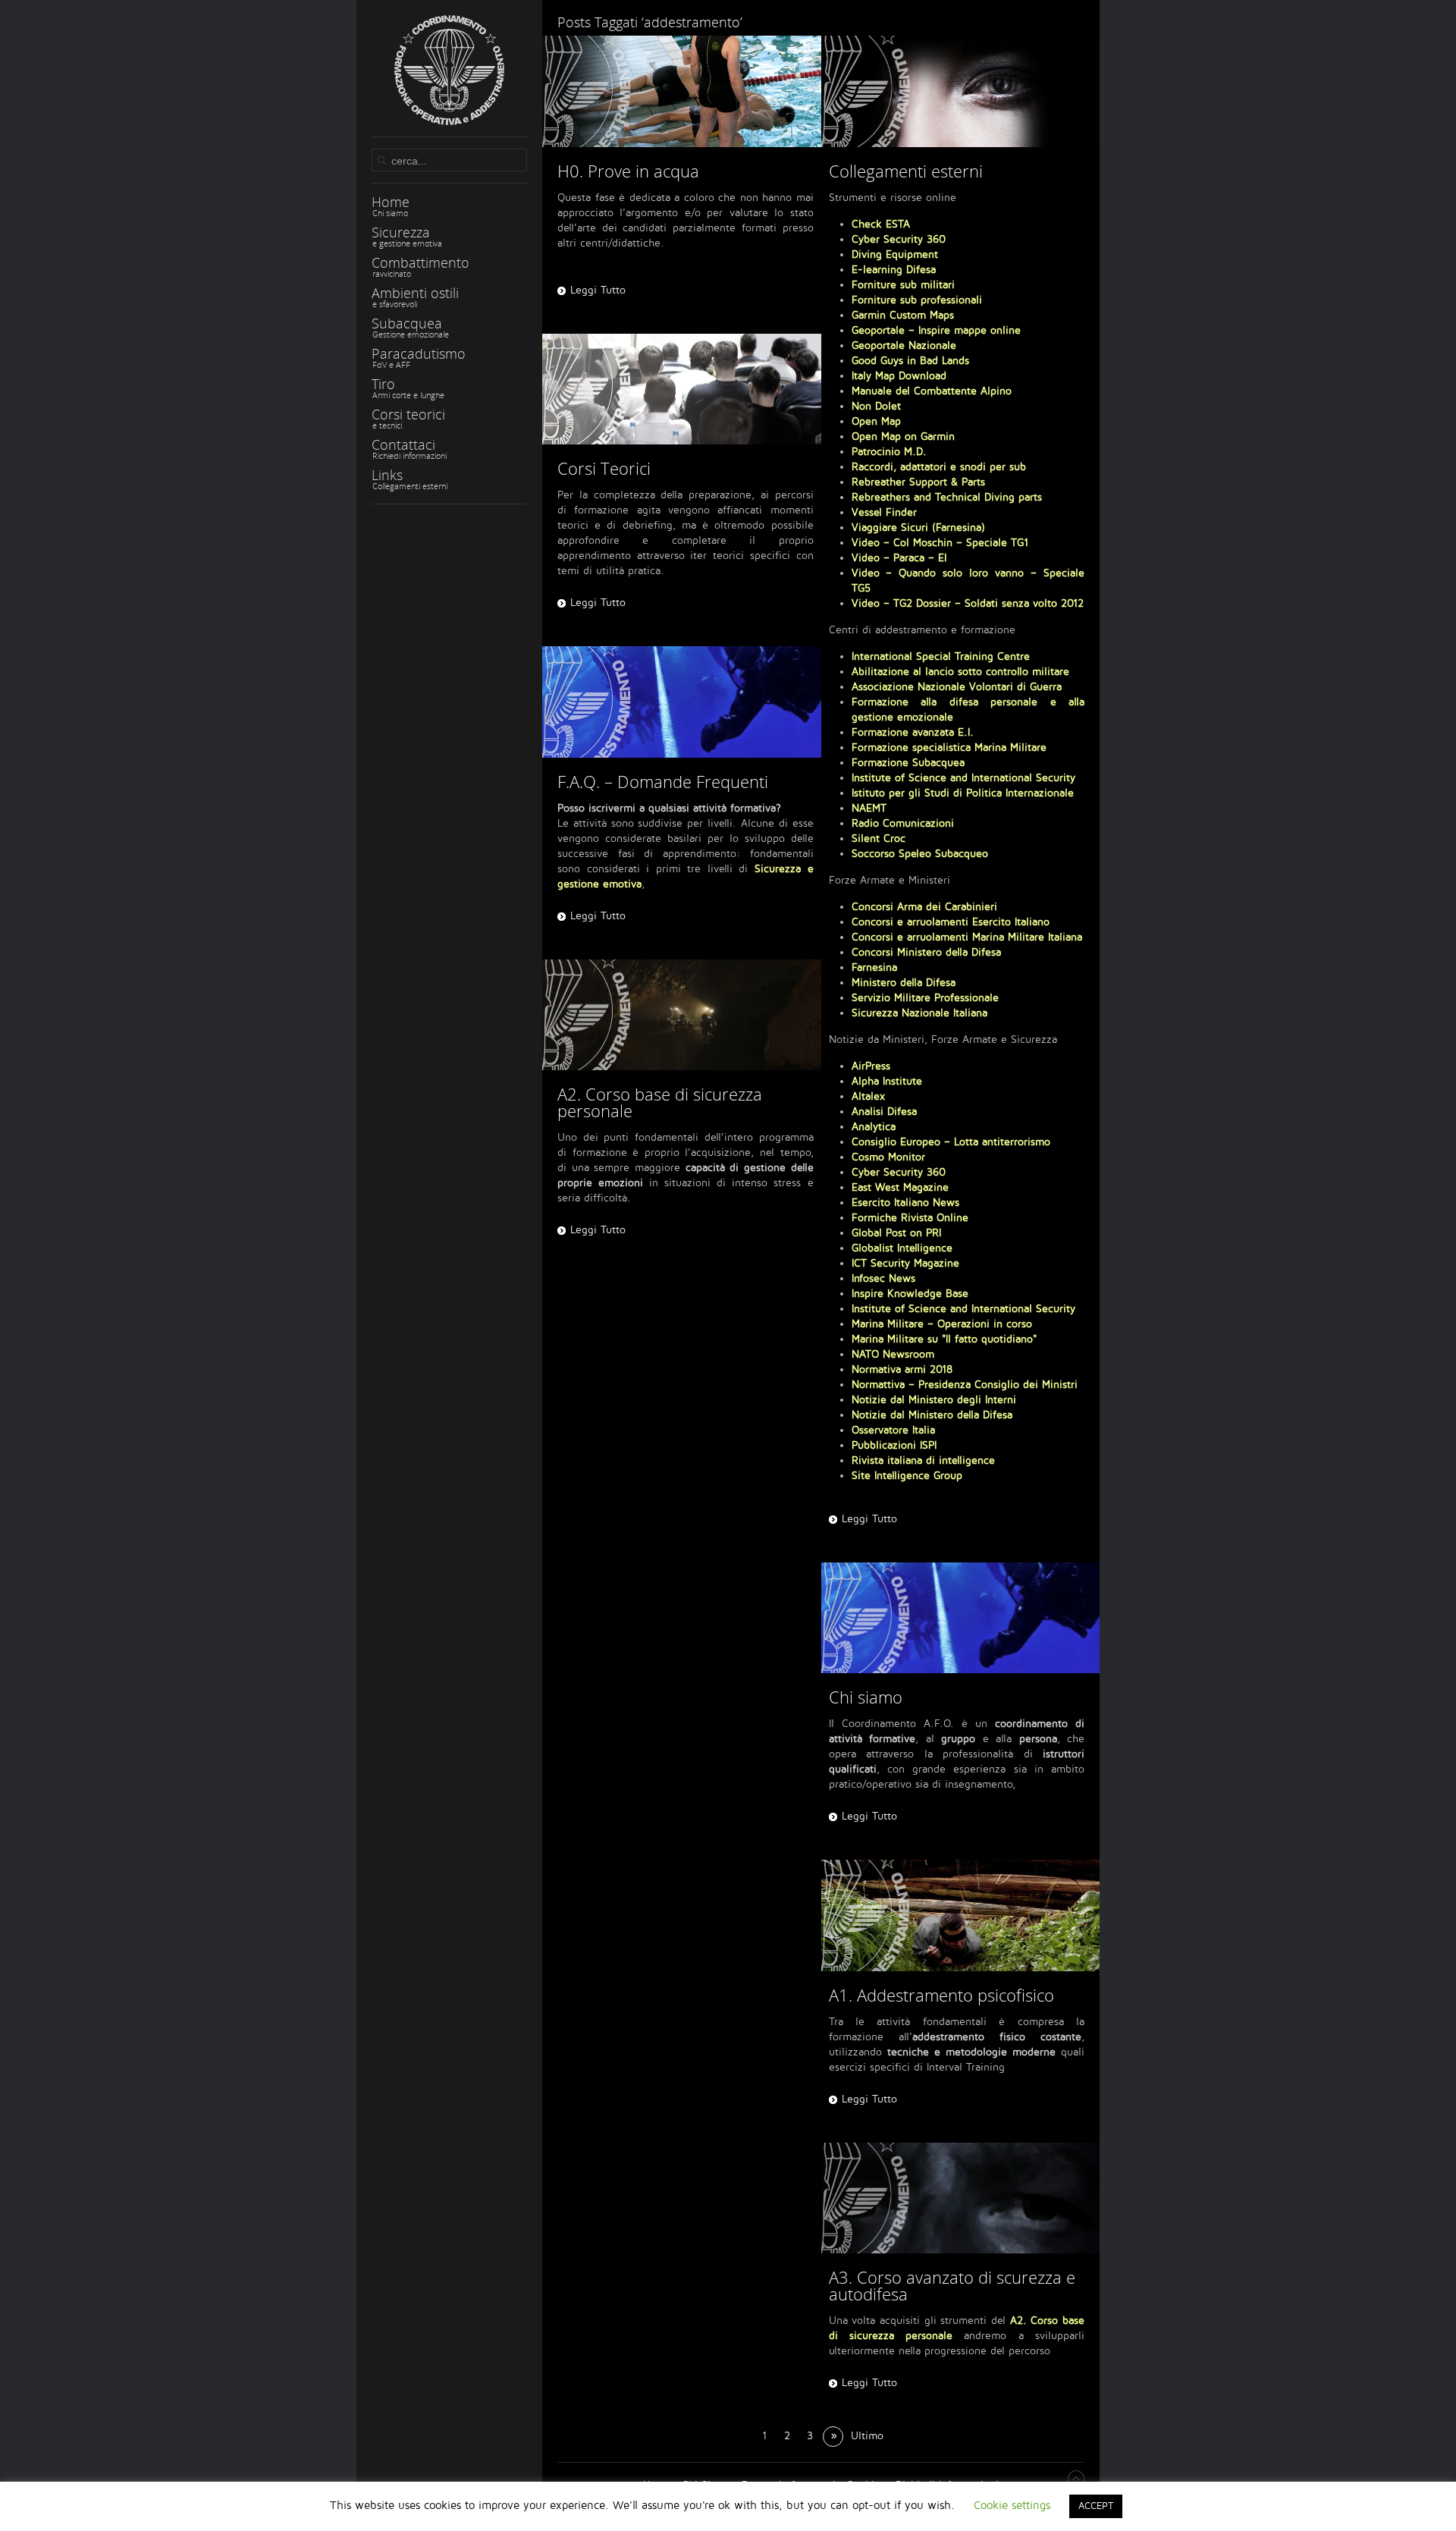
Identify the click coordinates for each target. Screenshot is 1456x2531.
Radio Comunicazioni (903, 823)
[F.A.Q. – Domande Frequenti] (682, 702)
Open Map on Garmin (903, 436)
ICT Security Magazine (905, 1263)
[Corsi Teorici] (682, 389)
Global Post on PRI (896, 1233)
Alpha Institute (887, 1081)
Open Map (876, 421)
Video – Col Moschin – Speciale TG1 (940, 543)
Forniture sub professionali (917, 300)
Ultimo (867, 2436)
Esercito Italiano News (905, 1203)
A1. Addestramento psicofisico (941, 1995)
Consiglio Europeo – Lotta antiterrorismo (951, 1142)
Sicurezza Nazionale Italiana (919, 1013)
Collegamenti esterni (906, 171)
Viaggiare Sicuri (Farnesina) (918, 528)
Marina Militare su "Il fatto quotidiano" (944, 1339)
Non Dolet (876, 406)
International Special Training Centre (941, 656)
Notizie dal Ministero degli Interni (934, 1400)
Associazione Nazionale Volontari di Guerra (957, 687)
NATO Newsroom (893, 1354)
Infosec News (883, 1278)
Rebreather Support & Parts (918, 482)
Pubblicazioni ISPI (894, 1445)
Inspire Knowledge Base (910, 1294)
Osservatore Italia (893, 1430)
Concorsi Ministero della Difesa (926, 952)
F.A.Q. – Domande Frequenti (663, 781)
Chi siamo (866, 1697)
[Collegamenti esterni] (961, 91)
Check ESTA (881, 224)
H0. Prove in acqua (628, 171)
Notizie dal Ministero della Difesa (932, 1415)
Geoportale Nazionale (904, 345)
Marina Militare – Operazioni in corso (942, 1324)
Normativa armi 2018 (902, 1369)
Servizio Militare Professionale (925, 998)
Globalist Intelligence (902, 1248)
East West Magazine (900, 1187)
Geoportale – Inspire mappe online (936, 330)
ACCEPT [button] (1096, 2506)
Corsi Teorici (604, 468)
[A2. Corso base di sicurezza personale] (682, 1015)
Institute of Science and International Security (963, 778)
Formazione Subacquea (908, 763)
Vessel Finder (884, 512)
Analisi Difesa (884, 1112)
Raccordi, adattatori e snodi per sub (939, 467)
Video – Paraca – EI (899, 558)
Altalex (868, 1096)
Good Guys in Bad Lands (910, 361)
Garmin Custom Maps (903, 315)
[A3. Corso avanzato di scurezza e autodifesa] (961, 2198)
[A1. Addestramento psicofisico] (961, 1916)
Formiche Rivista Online (910, 1218)
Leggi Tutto (598, 290)
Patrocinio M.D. (889, 452)
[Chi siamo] (961, 1618)
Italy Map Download (899, 376)
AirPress (871, 1066)
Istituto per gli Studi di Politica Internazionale (963, 793)
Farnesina (874, 967)
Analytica (874, 1127)
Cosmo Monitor (888, 1157)
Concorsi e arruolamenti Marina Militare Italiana (967, 937)
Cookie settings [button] (1012, 2505)
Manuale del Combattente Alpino (932, 391)
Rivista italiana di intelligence (923, 1460)
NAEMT (869, 808)
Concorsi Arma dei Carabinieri (924, 907)
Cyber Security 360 (899, 239)
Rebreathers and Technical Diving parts (947, 497)
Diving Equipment (895, 254)
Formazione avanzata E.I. (913, 732)
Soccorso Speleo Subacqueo (920, 854)
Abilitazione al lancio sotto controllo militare (960, 672)
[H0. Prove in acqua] (682, 91)
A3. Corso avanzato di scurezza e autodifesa (952, 2285)
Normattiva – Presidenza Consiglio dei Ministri (965, 1385)
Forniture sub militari (903, 285)
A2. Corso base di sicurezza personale (660, 1102)
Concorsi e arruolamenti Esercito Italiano (951, 922)
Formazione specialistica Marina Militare (949, 747)
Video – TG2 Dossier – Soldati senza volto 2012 (968, 603)
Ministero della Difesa (904, 983)
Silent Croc (879, 838)
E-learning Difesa (894, 270)
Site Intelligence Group (907, 1476)
